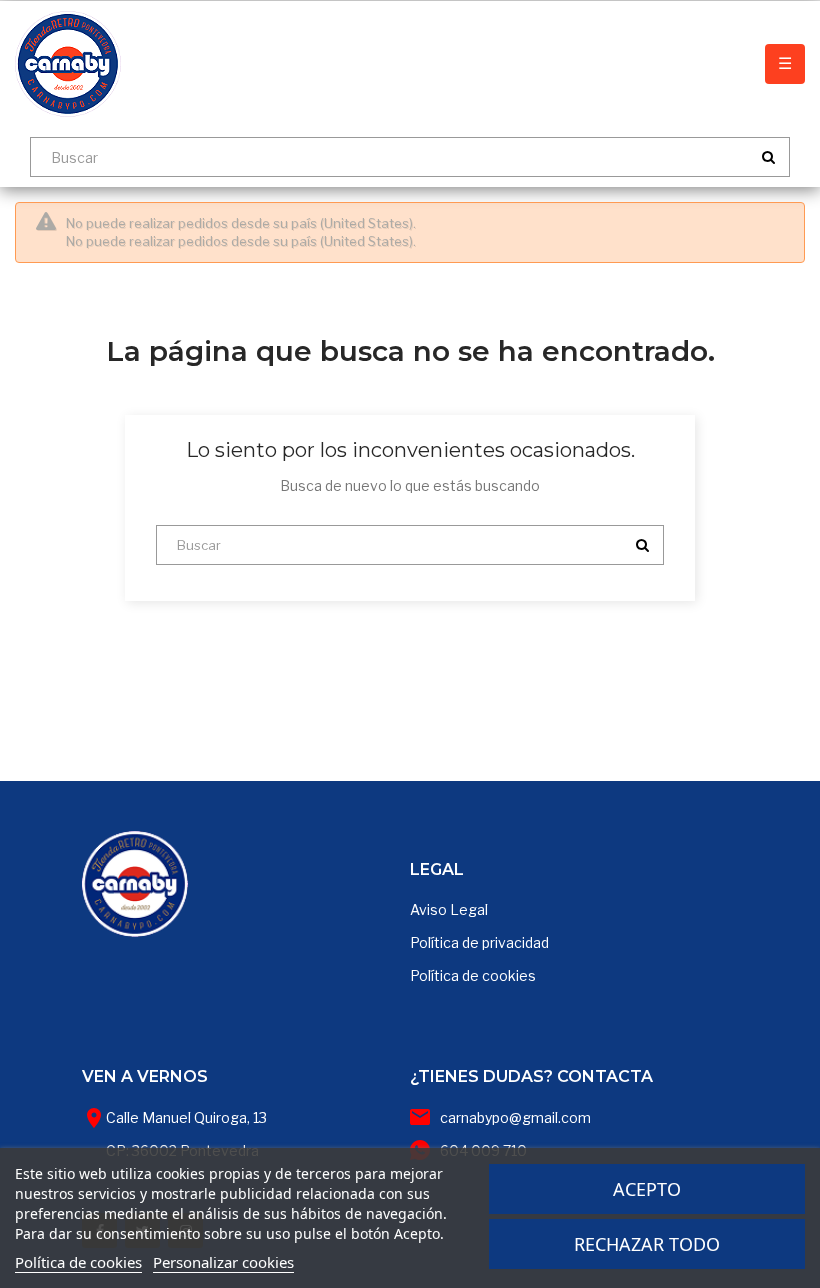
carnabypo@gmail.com (515, 1117)
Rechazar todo (647, 1244)
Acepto (647, 1189)
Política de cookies (473, 975)
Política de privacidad (479, 942)
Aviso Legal (449, 909)
